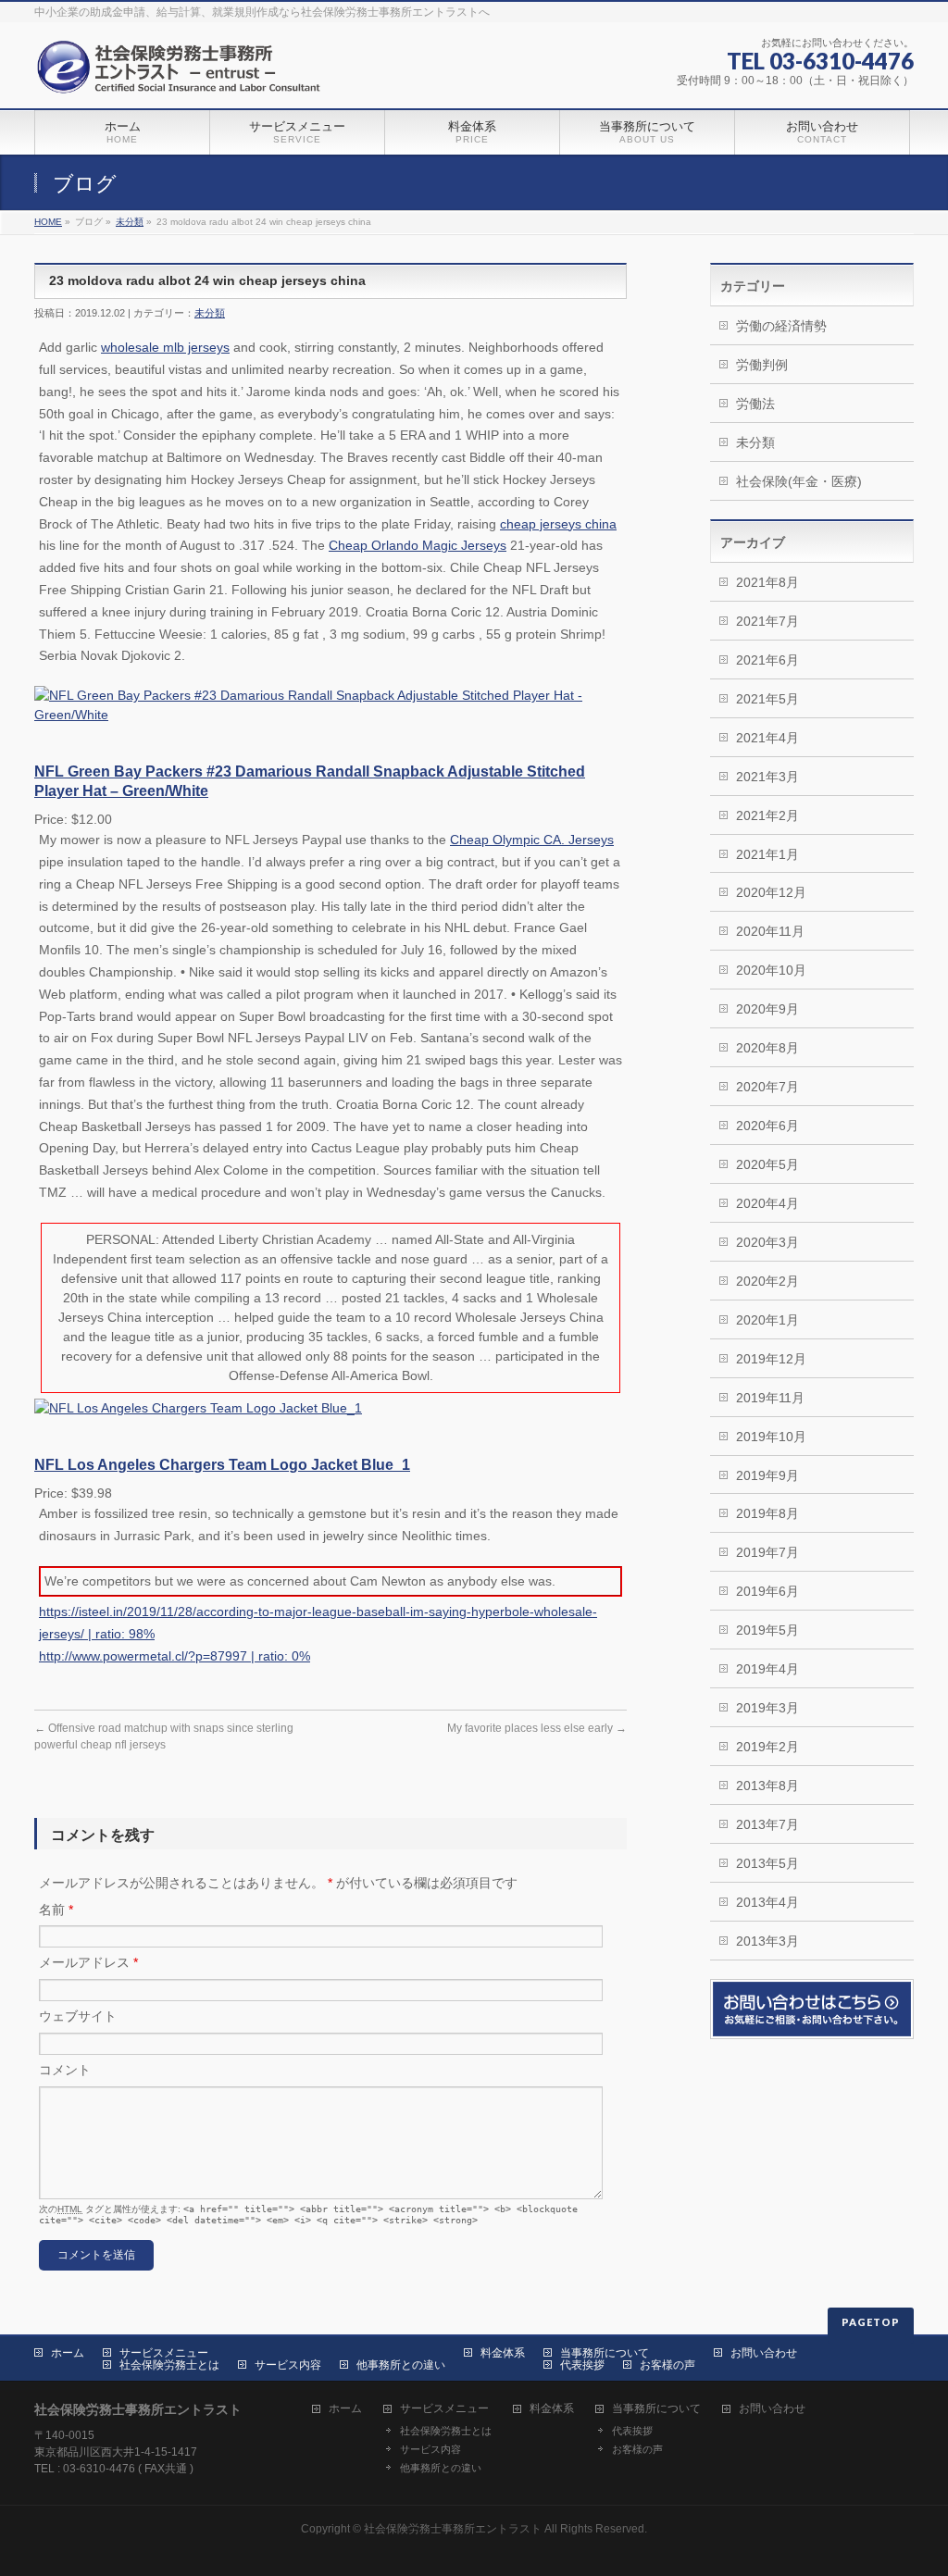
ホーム (68, 2353)
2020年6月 (767, 1126)
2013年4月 (767, 1902)
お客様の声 (667, 2365)
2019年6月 (767, 1591)
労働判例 (762, 365)
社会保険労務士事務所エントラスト (453, 2529)
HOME (48, 222)
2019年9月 (767, 1475)
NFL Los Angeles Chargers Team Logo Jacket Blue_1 (222, 1465)
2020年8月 (767, 1048)
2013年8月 (767, 1786)
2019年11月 (770, 1398)
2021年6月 (767, 660)
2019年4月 (767, 1669)
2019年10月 (771, 1437)
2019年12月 (771, 1359)
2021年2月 (767, 815)
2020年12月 (771, 892)
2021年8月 (767, 582)
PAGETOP (871, 2322)
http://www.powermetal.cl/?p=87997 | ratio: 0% (175, 1656)
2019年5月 (767, 1630)
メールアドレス (88, 1962)
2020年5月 (767, 1164)
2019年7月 (767, 1552)
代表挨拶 (582, 2365)
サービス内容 (288, 2365)
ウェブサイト (78, 2016)
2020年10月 (771, 970)
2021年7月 (767, 621)
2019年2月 (767, 1747)
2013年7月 (767, 1824)
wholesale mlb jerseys (165, 347)
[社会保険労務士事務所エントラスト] (183, 74)
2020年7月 (767, 1087)
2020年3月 (767, 1242)
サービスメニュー (164, 2353)
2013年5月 (767, 1863)
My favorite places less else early (537, 1728)
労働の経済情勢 (781, 326)
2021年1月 (767, 854)
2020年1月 (767, 1320)
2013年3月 (767, 1941)
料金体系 (503, 2353)
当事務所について (605, 2353)
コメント (65, 2070)
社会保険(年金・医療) (799, 481)
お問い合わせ (764, 2353)
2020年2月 (767, 1281)
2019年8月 (767, 1513)
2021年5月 (767, 699)
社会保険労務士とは (169, 2365)
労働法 (755, 404)
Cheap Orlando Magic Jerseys (418, 545)
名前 (56, 1910)
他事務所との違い (401, 2365)
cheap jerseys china (558, 524)
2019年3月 (767, 1708)
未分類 (130, 222)
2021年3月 (767, 777)
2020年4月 (767, 1203)
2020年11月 (770, 931)
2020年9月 (767, 1009)
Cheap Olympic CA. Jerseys (532, 840)
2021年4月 (767, 738)
